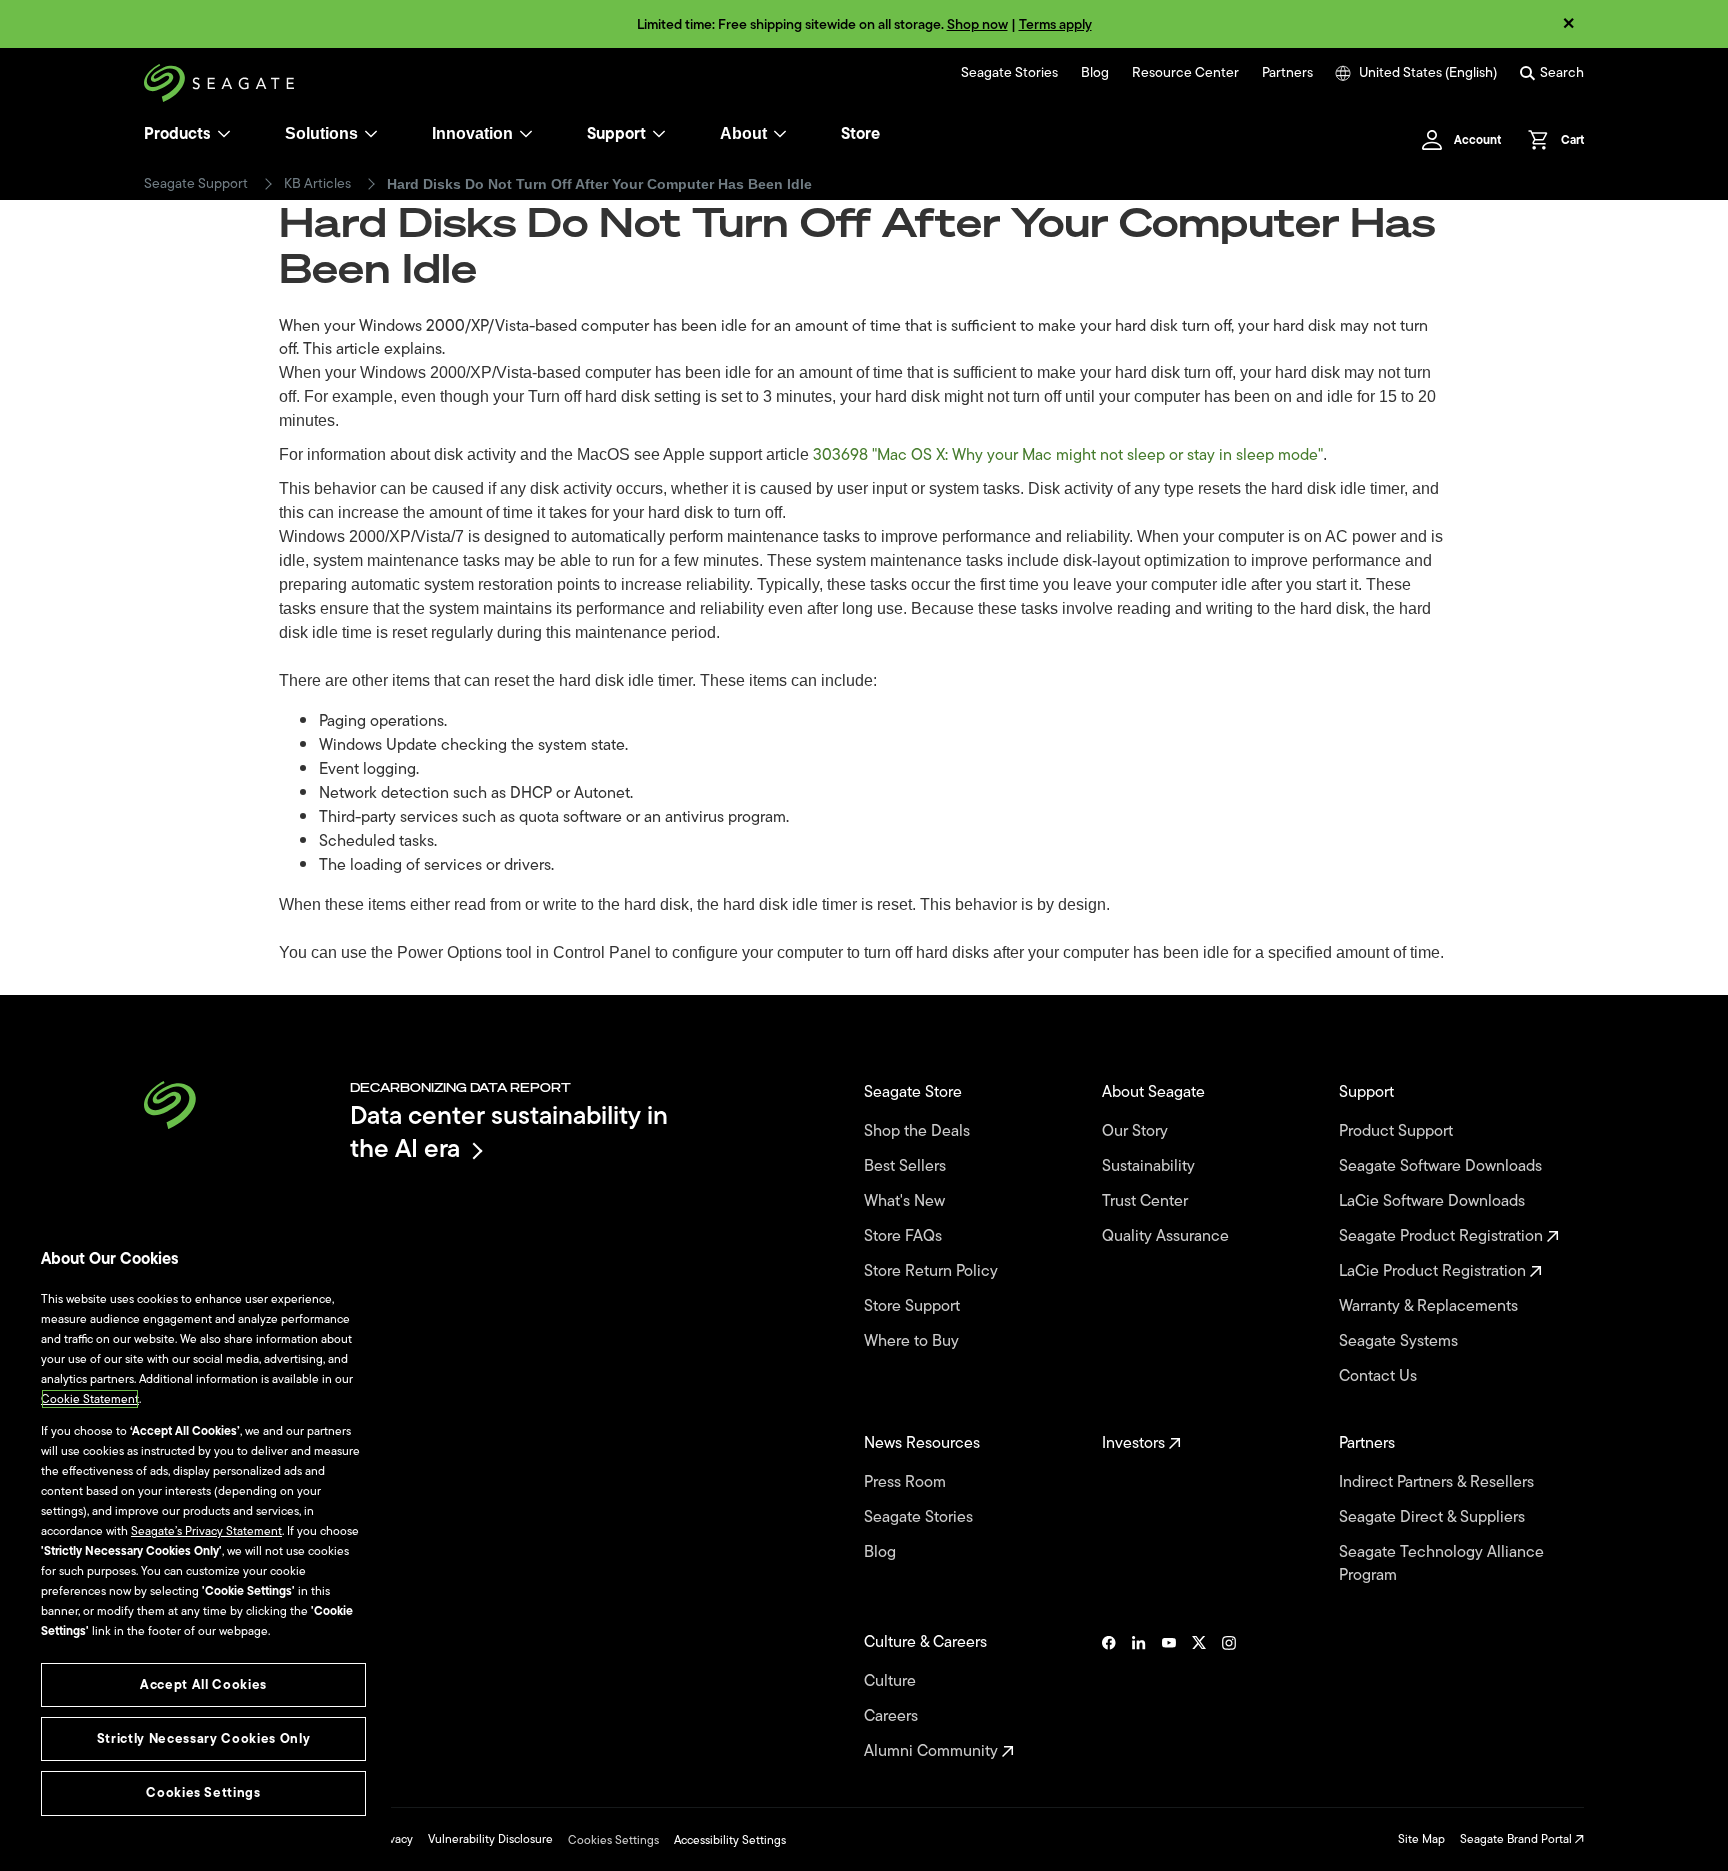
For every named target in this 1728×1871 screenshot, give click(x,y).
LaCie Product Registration (1434, 1271)
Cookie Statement (90, 1399)
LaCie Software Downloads (1434, 1201)
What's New (906, 1201)
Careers (893, 1716)
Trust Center (1147, 1201)
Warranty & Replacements (1430, 1306)
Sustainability (1150, 1166)
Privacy (394, 1839)
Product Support (1398, 1131)
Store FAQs (905, 1236)
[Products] (224, 134)
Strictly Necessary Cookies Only (203, 1738)
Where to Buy (913, 1341)
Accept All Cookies (203, 1684)
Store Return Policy (933, 1271)
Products (177, 134)
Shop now (977, 24)
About (743, 133)
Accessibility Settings (730, 1840)
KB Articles (317, 184)
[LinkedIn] (1139, 1697)
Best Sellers (907, 1166)
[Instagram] (1229, 1697)
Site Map (1421, 1839)
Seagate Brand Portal (1517, 1839)
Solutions (321, 133)
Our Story (1137, 1131)
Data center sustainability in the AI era (509, 1131)
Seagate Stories (1009, 73)
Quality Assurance (1167, 1236)
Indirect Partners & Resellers (1438, 1482)
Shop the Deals (921, 1131)
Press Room (907, 1482)
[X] (1199, 1697)
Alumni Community (933, 1751)
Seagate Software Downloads (1442, 1166)
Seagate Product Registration (1443, 1236)
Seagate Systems (1400, 1341)
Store (860, 134)
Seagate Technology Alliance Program (1441, 1564)
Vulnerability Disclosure (490, 1839)
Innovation (472, 133)
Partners (1287, 73)
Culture (892, 1681)
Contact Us (1380, 1376)
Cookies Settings (613, 1840)
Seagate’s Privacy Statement (206, 1531)
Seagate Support (196, 184)
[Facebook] (1109, 1697)
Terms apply (1055, 24)
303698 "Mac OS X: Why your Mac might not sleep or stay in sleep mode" (1068, 455)
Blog (1095, 73)
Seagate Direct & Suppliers (1434, 1517)
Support (616, 134)
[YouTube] (1169, 1697)
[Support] (659, 134)
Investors (1135, 1443)
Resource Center (1185, 73)
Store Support (914, 1306)
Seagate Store (915, 1092)
